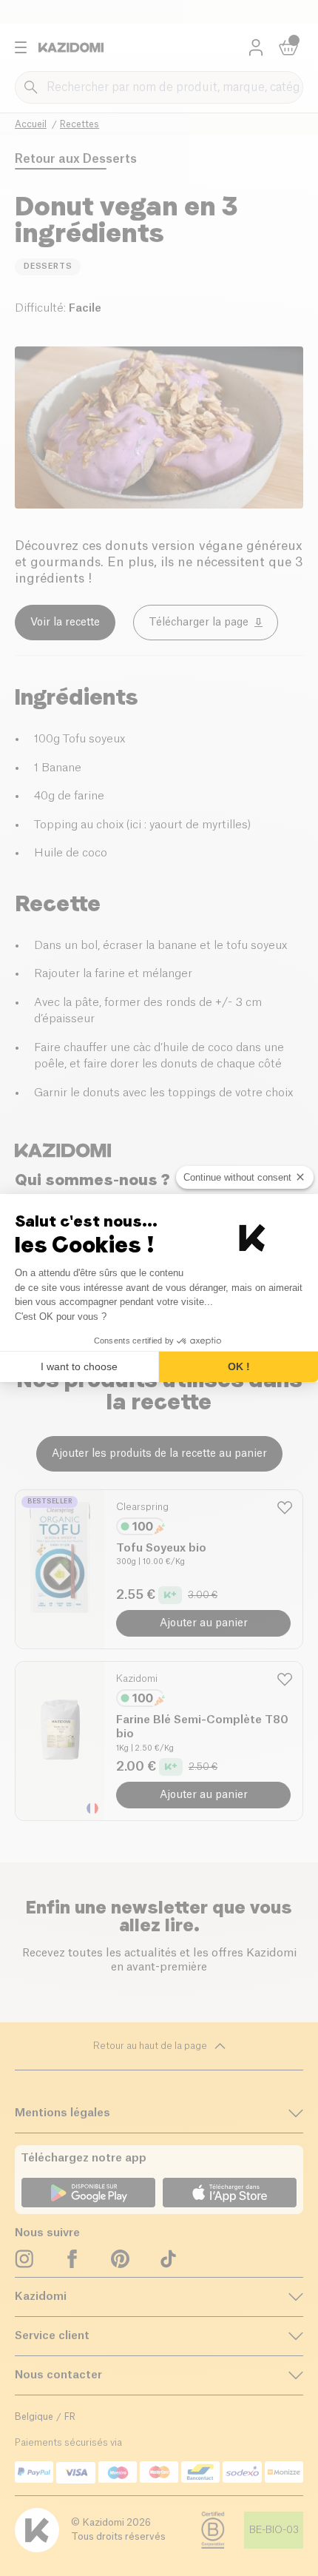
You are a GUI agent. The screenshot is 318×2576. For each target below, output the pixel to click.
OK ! (239, 1366)
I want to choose (79, 1366)
